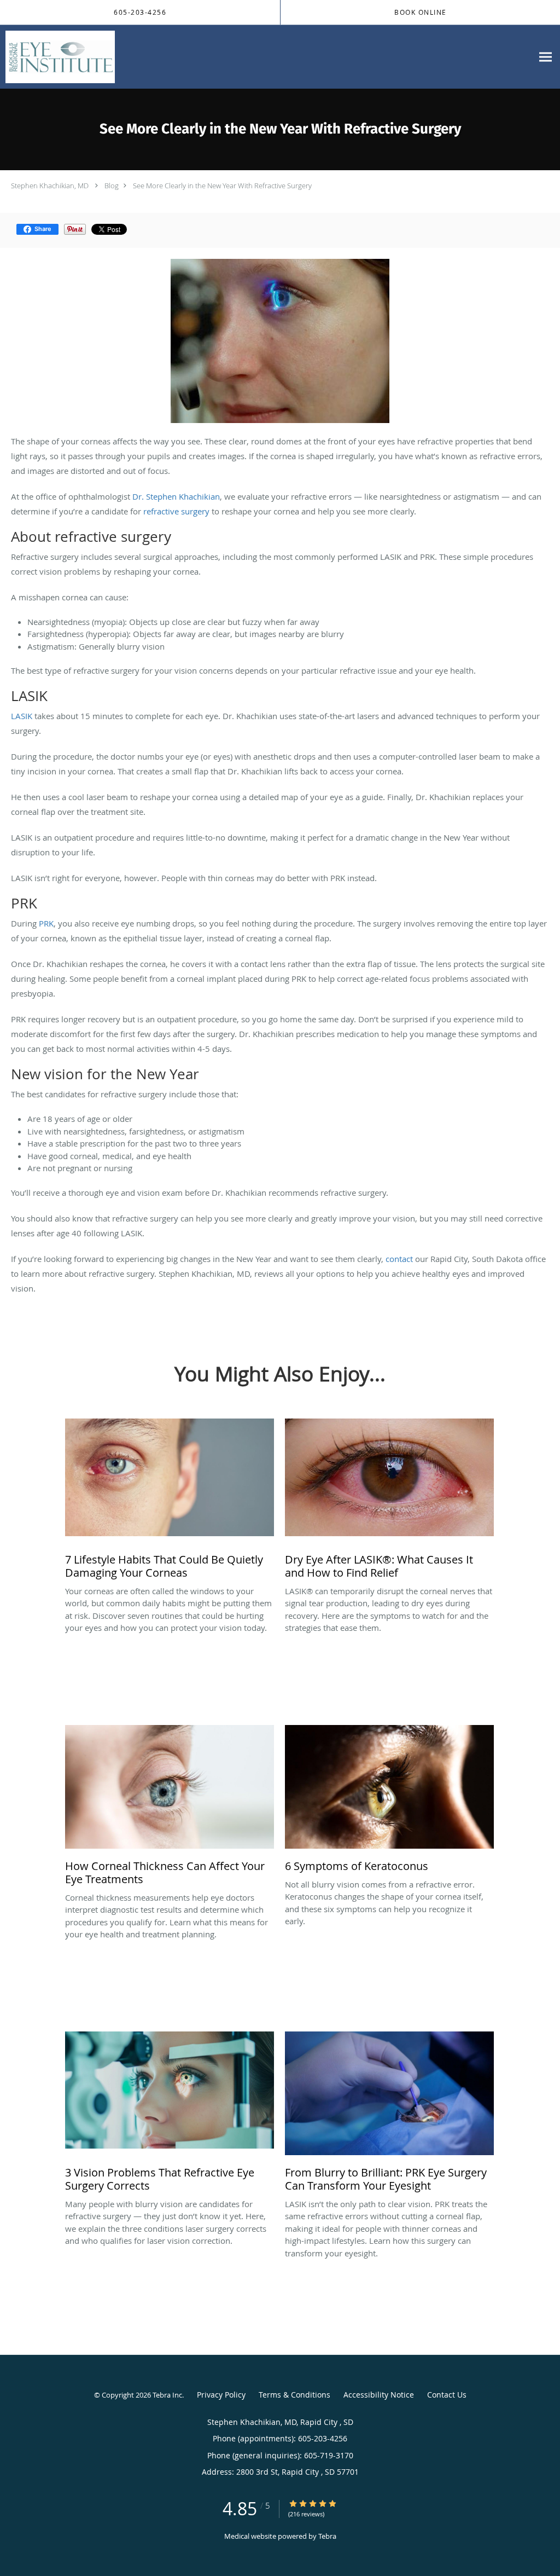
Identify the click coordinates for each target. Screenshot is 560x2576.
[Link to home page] (57, 57)
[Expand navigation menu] (546, 57)
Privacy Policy (221, 2395)
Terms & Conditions (294, 2395)
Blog (112, 186)
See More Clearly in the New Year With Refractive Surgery (222, 186)
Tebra (327, 2536)
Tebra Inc (167, 2395)
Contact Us (447, 2395)
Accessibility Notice (379, 2395)
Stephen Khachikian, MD (51, 186)
